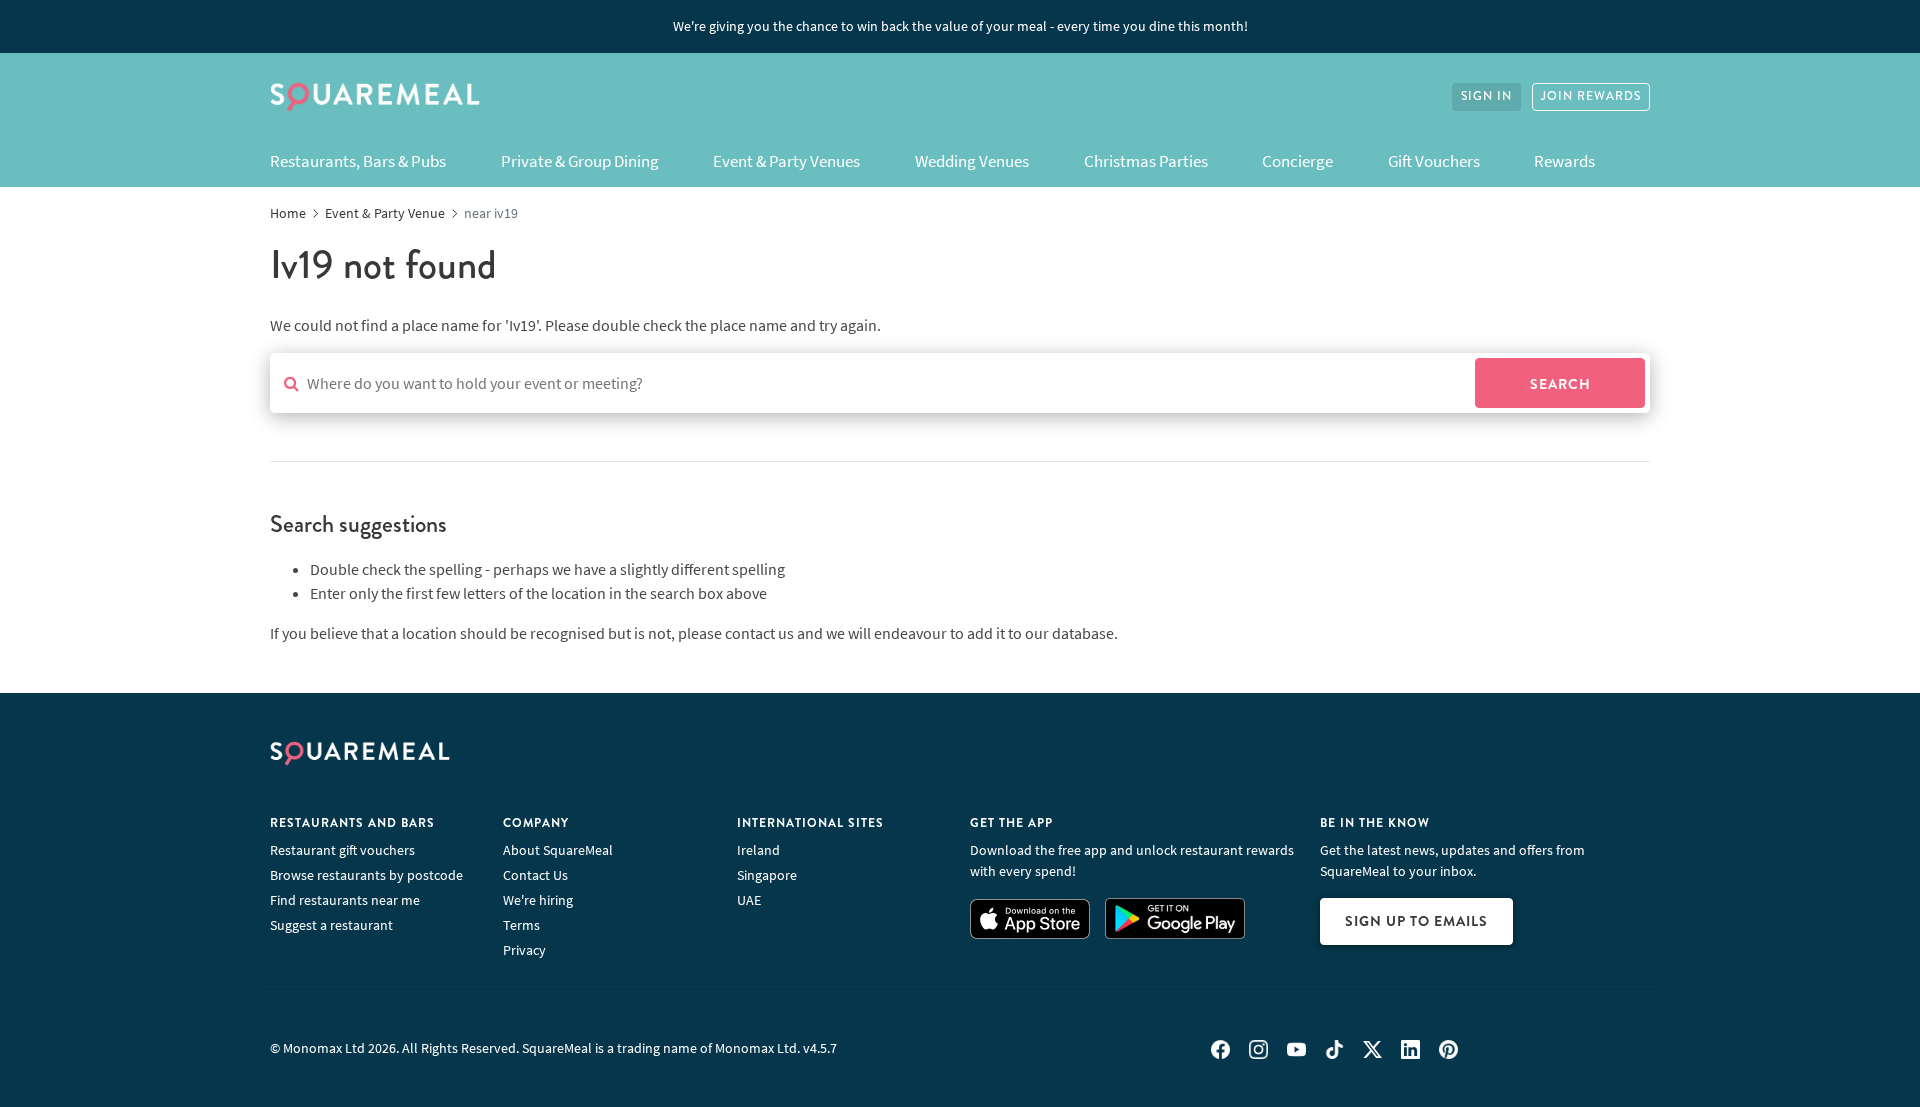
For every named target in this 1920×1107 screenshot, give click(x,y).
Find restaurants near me (345, 900)
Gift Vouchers (1434, 161)
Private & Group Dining (580, 161)
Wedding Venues (972, 161)
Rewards (1564, 161)
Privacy (524, 950)
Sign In (1486, 96)
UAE (749, 900)
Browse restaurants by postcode (366, 875)
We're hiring (538, 900)
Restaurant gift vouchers (342, 850)
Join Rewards (1591, 96)
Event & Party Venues (786, 161)
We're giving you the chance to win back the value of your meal (960, 26)
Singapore (767, 875)
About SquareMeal (558, 850)
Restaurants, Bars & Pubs (358, 161)
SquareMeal (375, 97)
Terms (521, 925)
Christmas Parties (1146, 161)
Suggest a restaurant (331, 925)
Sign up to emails (1416, 921)
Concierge (1297, 161)
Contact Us (535, 875)
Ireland (758, 850)
